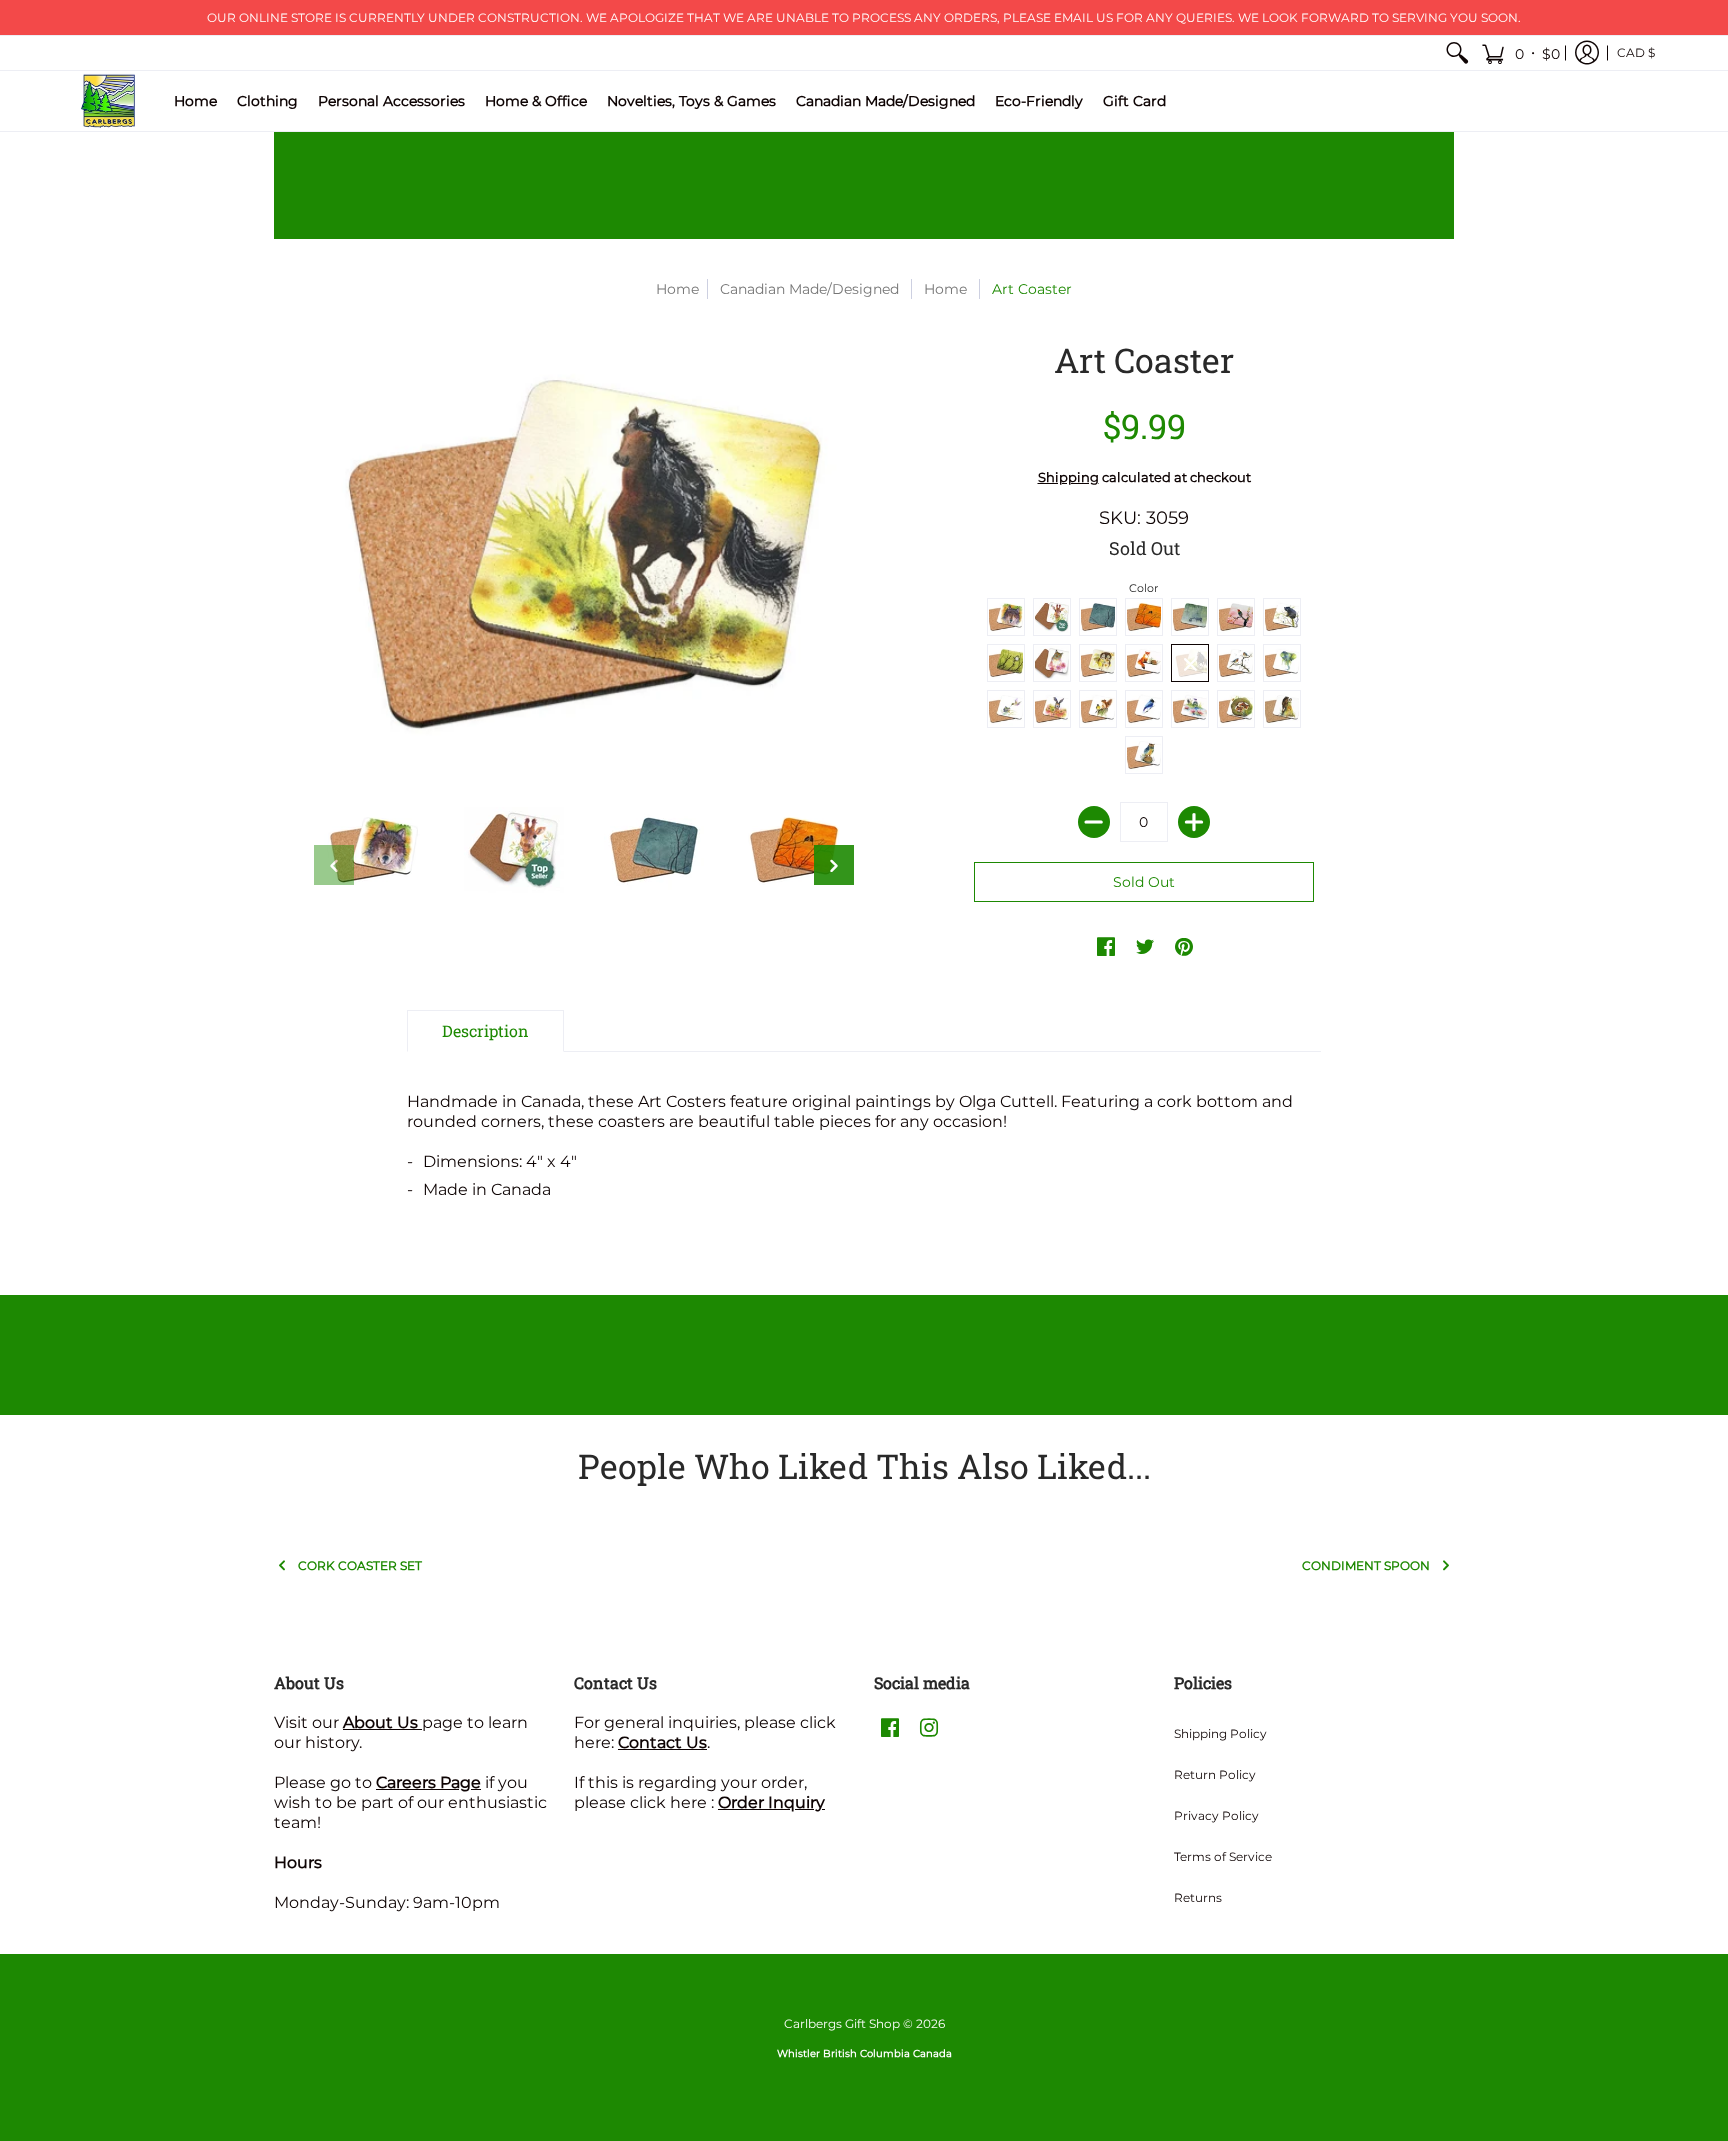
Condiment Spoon (1366, 1565)
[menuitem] (1457, 53)
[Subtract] (1094, 822)
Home (677, 289)
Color (1143, 588)
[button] (1520, 53)
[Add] (1194, 822)
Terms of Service (1223, 1856)
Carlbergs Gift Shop (842, 2023)
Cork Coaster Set (360, 1565)
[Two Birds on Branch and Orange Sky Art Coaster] (794, 850)
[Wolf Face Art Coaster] (374, 850)
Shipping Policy (1220, 1733)
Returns (1198, 1897)
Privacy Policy (1216, 1815)
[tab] (485, 1031)
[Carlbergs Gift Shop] (109, 101)
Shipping (1068, 477)
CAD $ (1636, 52)
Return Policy (1215, 1774)
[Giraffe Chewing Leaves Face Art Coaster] (514, 850)
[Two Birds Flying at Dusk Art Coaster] (654, 850)
